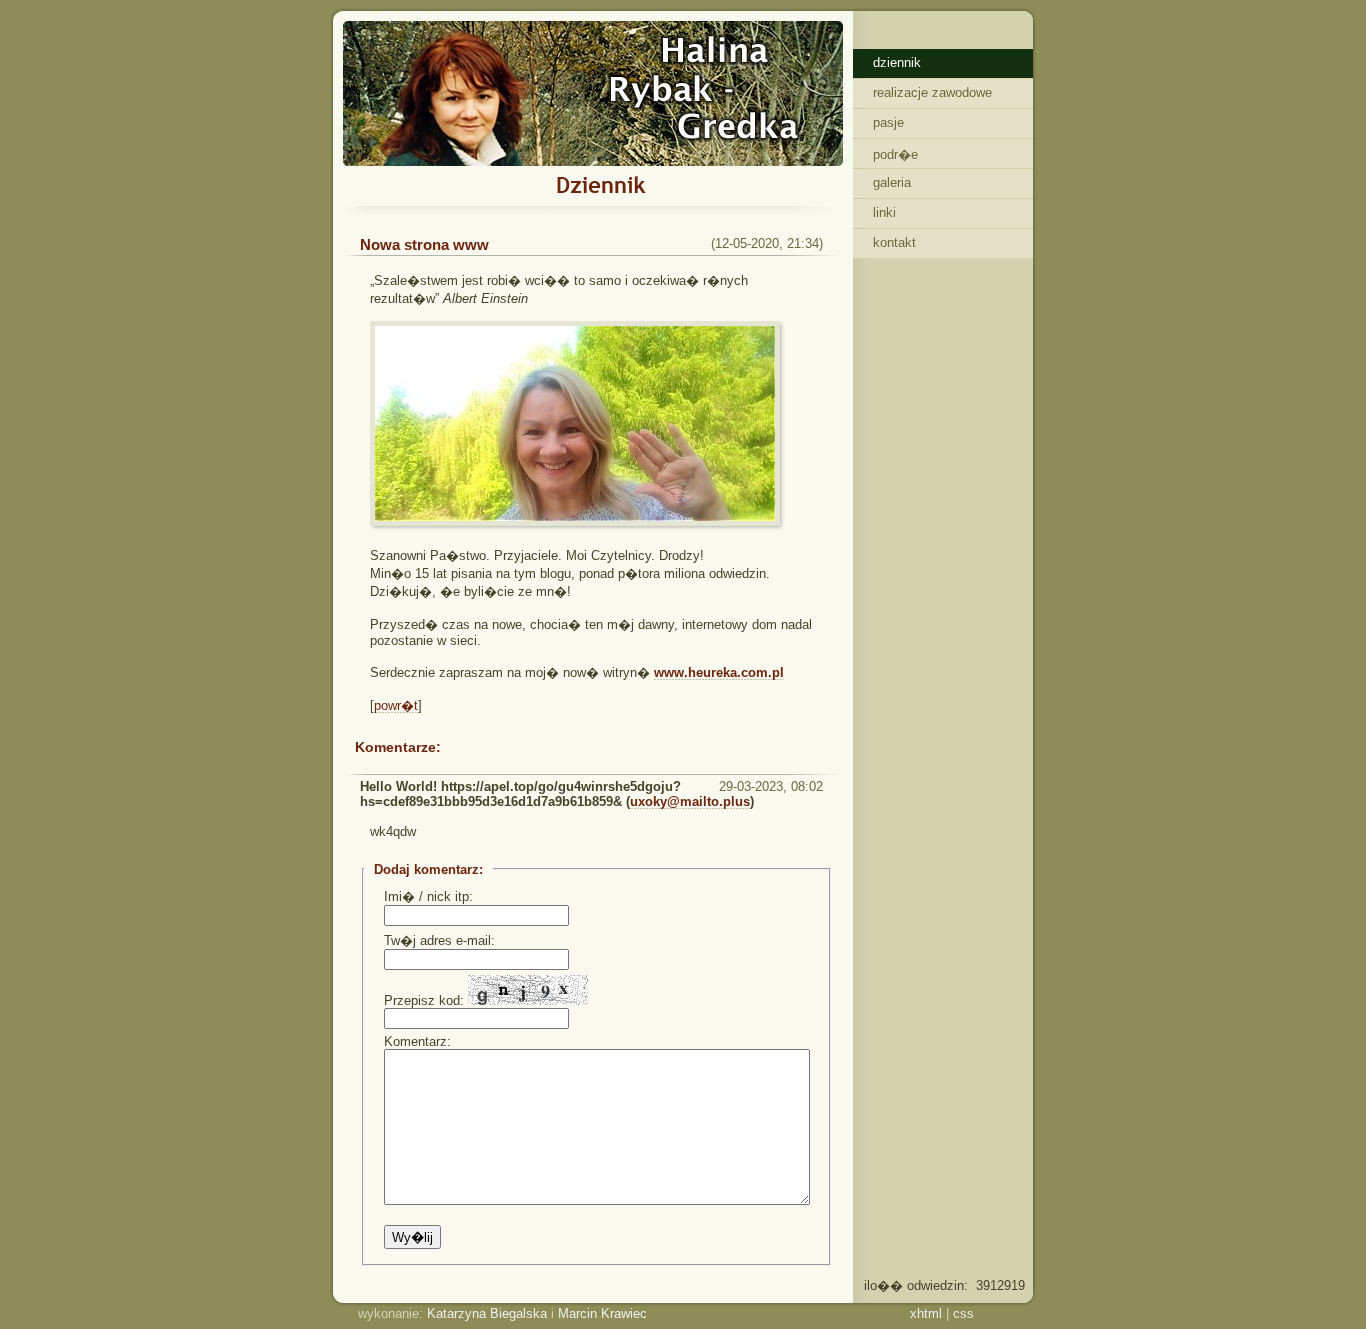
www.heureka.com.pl (719, 672)
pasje (888, 122)
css (963, 1313)
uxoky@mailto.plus (690, 801)
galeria (892, 182)
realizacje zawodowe (932, 92)
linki (884, 212)
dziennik (897, 62)
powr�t (396, 705)
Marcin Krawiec (602, 1313)
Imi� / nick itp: (428, 896)
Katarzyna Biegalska (487, 1313)
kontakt (894, 242)
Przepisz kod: (426, 1000)
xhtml (926, 1313)
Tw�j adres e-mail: (439, 940)
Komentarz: (417, 1041)
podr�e (895, 154)
